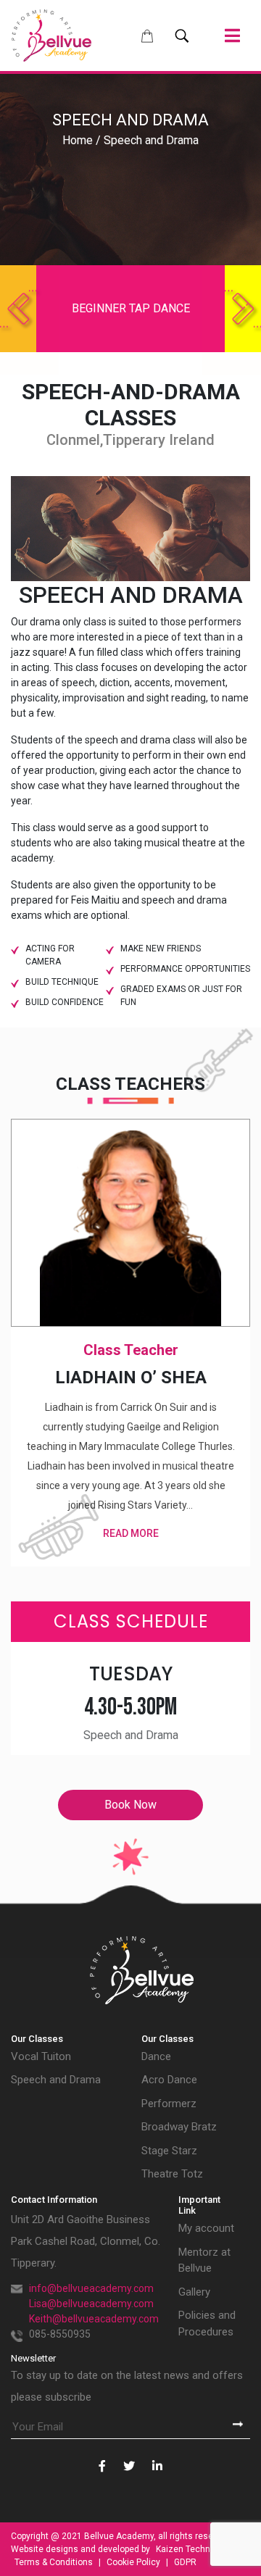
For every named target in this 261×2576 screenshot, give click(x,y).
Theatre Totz (172, 2174)
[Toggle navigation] (232, 36)
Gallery (194, 2292)
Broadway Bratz (179, 2127)
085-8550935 (60, 2334)
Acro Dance (169, 2080)
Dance (156, 2056)
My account (206, 2228)
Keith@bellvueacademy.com (94, 2319)
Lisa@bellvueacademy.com (91, 2304)
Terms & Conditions (55, 2562)
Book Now (130, 1805)
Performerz (169, 2104)
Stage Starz (169, 2151)
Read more (131, 1533)
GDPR (185, 2562)
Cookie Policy (134, 2562)
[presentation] (18, 309)
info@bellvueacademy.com (91, 2288)
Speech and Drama (56, 2080)
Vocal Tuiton (41, 2056)
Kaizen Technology (194, 2549)
